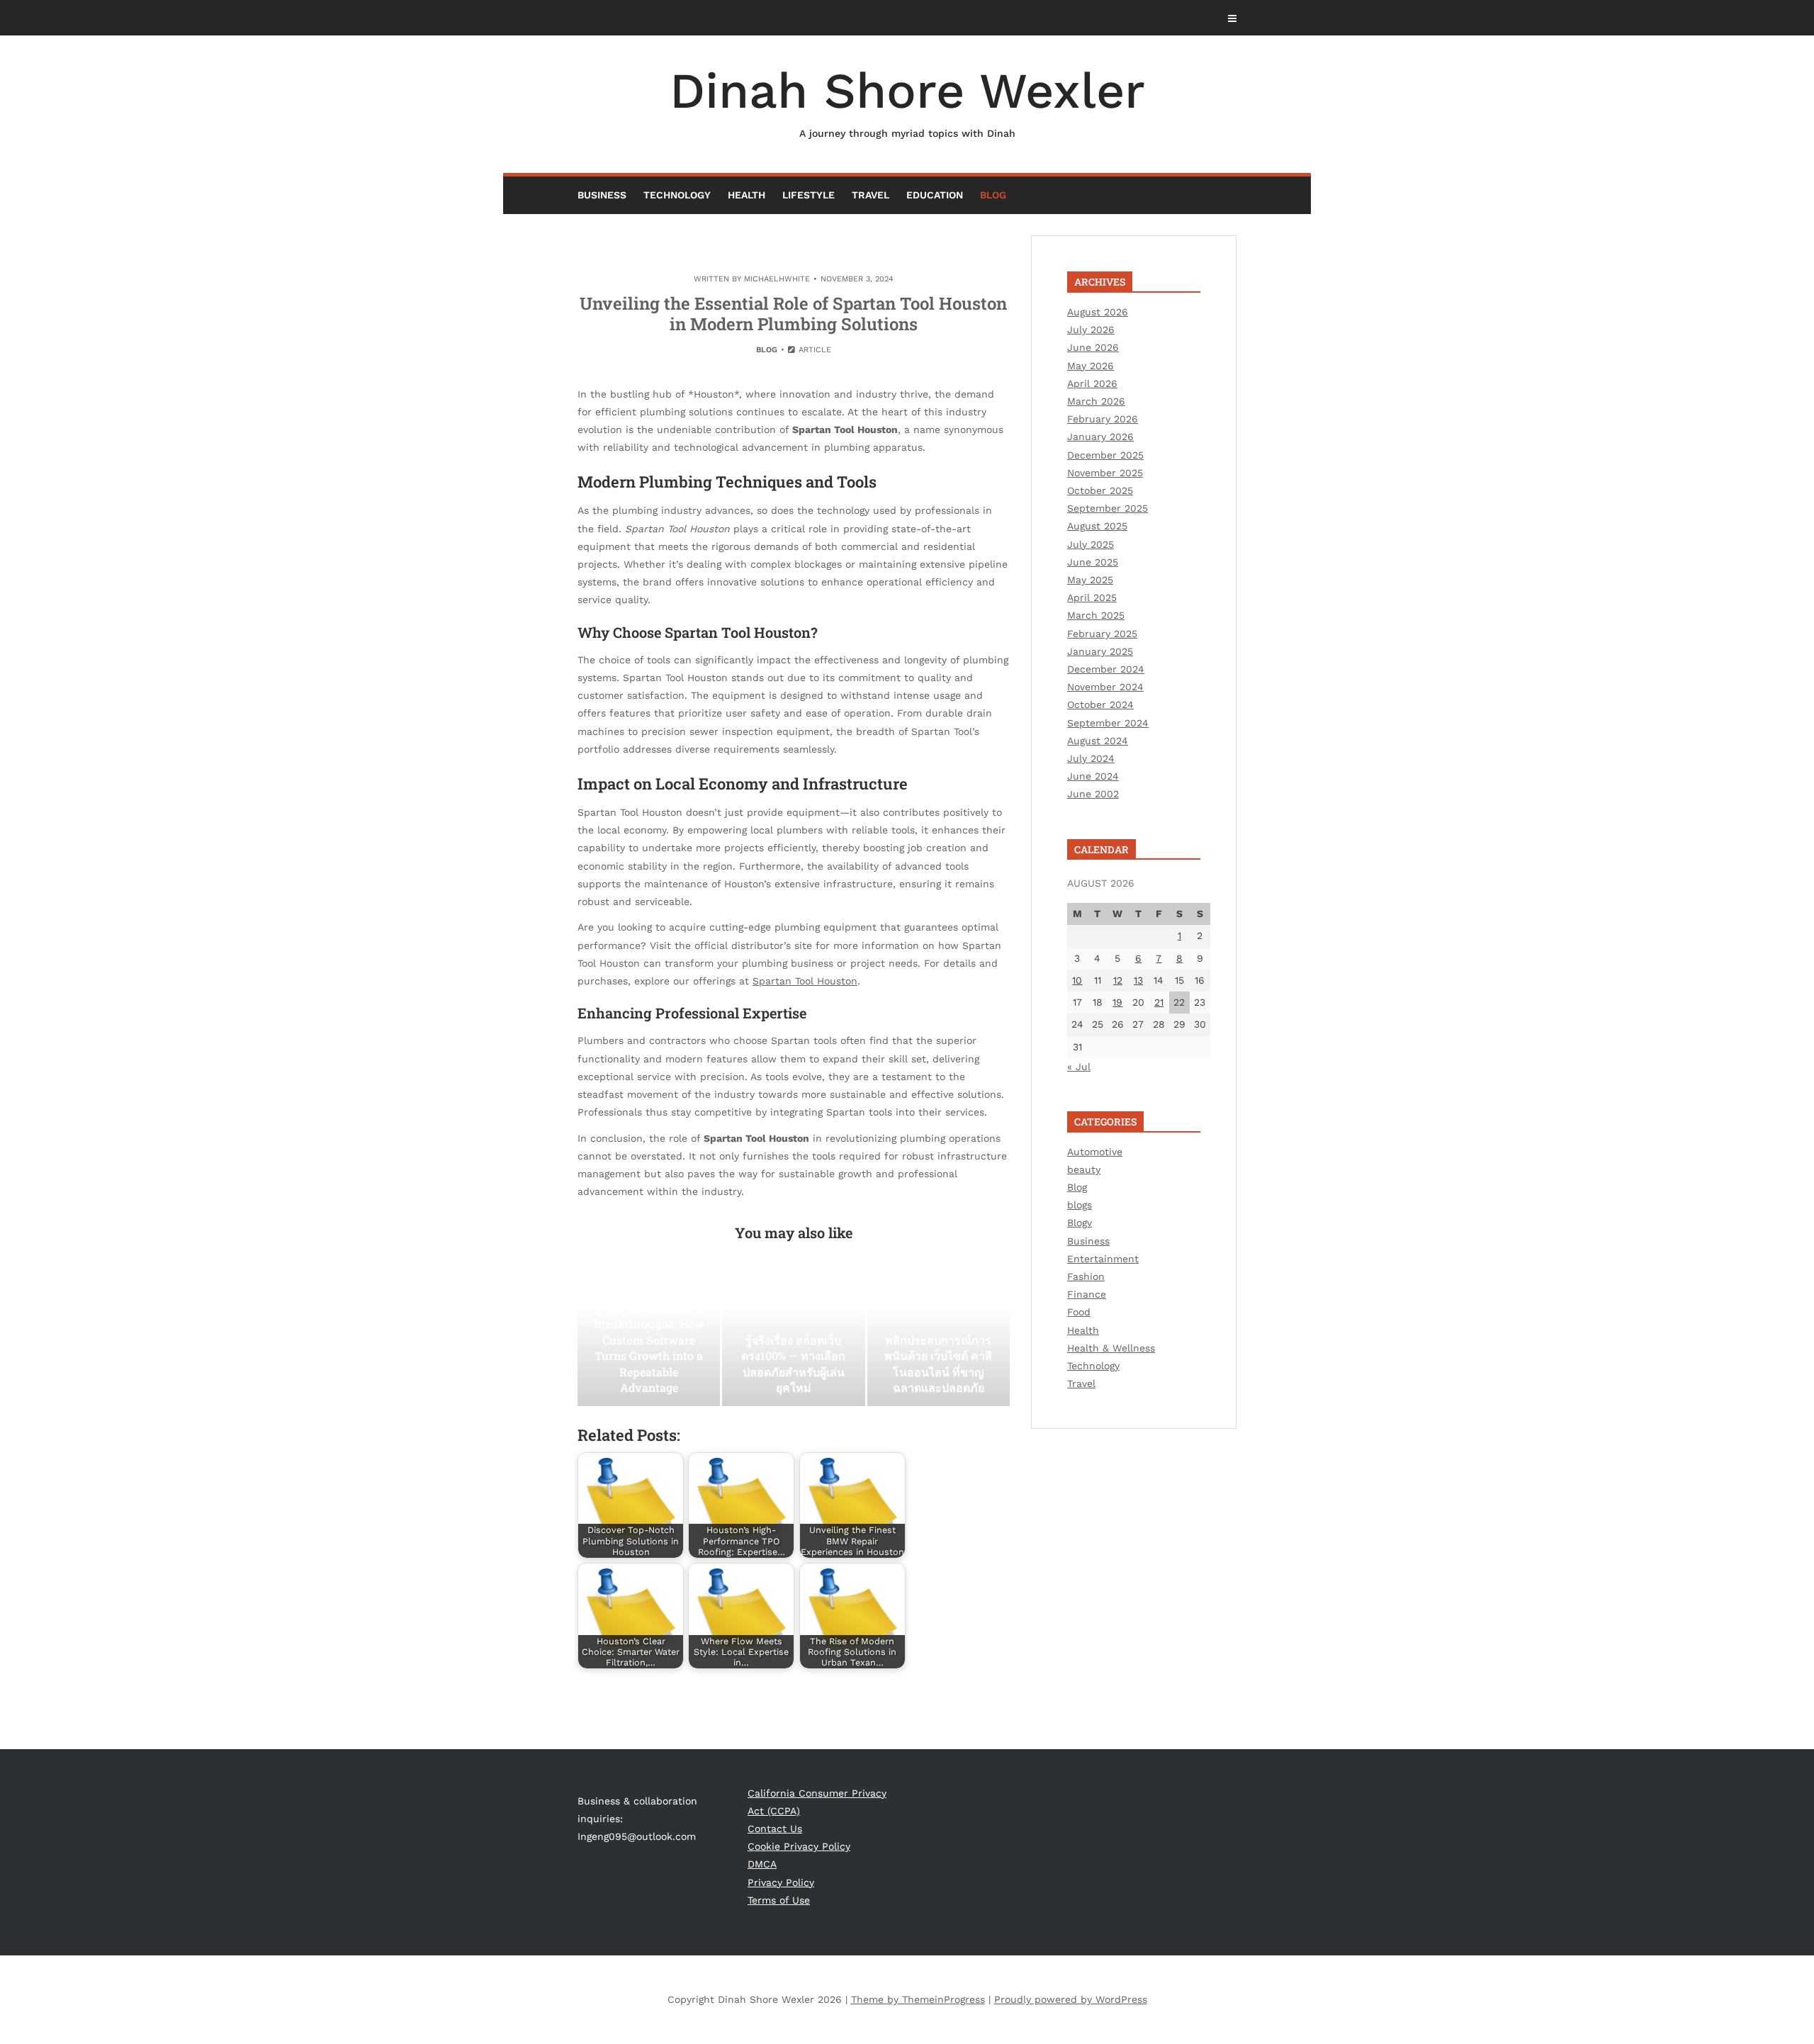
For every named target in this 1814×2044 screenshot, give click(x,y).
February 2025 (1102, 634)
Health (747, 195)
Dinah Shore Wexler (907, 100)
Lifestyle (809, 195)
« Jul (1079, 1067)
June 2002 (1093, 794)
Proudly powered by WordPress (1071, 1999)
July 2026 (1091, 330)
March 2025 (1096, 615)
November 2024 (1105, 687)
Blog (993, 195)
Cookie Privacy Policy (799, 1846)
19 (1117, 1002)
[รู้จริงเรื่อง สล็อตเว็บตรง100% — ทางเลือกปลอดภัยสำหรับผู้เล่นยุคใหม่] (793, 1335)
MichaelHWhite (777, 279)
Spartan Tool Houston (805, 981)
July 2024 (1091, 758)
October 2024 (1100, 704)
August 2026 (1098, 312)
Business (602, 195)
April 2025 (1092, 597)
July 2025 (1091, 544)
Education (935, 195)
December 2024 (1106, 669)
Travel (871, 195)
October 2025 (1100, 490)
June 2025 (1093, 562)
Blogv (1080, 1223)
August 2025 (1097, 526)
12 (1118, 980)
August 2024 (1098, 741)
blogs (1080, 1205)
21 (1159, 1002)
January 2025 (1100, 651)
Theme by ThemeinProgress (918, 1999)
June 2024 (1093, 776)
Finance (1087, 1294)
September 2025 (1108, 508)
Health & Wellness (1111, 1348)
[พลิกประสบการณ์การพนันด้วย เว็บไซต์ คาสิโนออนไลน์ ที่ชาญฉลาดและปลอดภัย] (939, 1335)
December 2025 (1105, 455)
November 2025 (1105, 473)
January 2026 (1100, 437)
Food (1079, 1312)
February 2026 (1103, 419)
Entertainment (1103, 1259)
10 (1077, 980)
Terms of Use (779, 1900)
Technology (677, 195)
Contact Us (775, 1829)
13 (1138, 980)
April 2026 (1092, 383)
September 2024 (1108, 723)
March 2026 (1096, 401)
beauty (1084, 1169)
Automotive (1095, 1152)
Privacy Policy (781, 1882)
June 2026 (1093, 347)
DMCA (762, 1864)
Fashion (1086, 1276)
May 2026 (1091, 366)
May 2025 (1090, 580)
